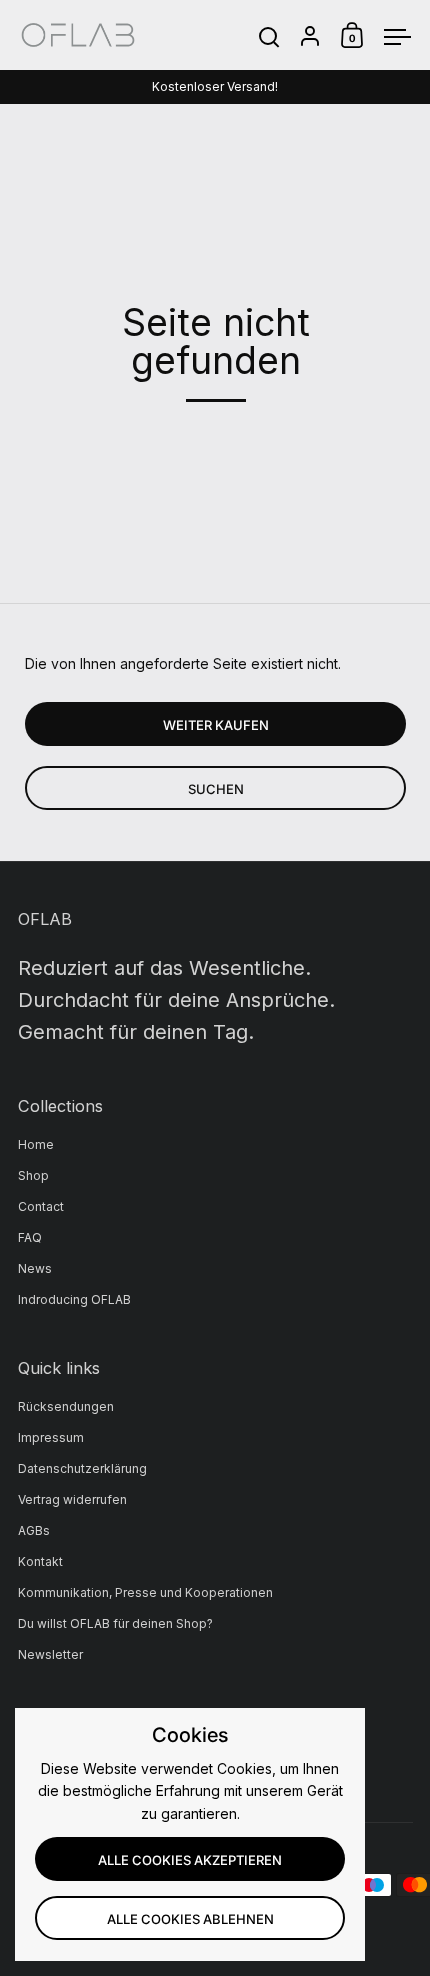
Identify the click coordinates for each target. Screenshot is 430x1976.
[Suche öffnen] (269, 37)
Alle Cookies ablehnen (190, 1919)
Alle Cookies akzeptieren (190, 1860)
